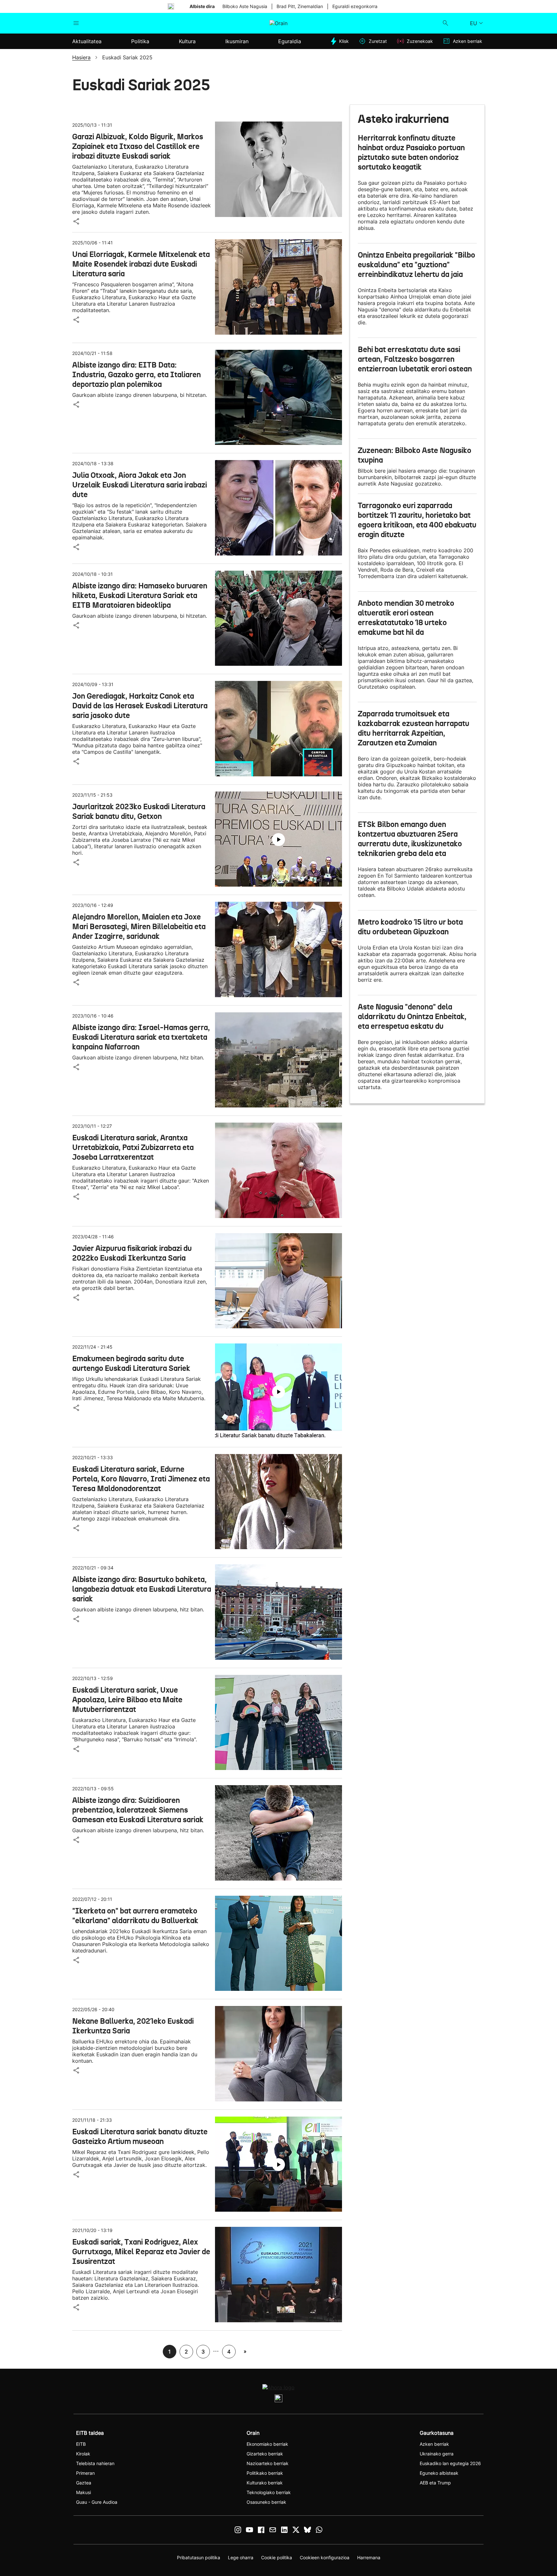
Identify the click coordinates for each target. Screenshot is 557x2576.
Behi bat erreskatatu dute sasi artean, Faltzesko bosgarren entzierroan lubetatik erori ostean (415, 359)
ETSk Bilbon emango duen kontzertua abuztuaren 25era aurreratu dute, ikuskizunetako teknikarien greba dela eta (410, 839)
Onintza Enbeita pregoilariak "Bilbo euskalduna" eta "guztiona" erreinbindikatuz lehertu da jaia (416, 265)
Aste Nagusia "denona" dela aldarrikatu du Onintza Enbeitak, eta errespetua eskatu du (412, 1017)
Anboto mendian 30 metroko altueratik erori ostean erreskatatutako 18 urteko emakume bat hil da (406, 618)
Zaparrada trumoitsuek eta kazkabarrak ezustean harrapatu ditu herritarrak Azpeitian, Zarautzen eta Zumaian (414, 728)
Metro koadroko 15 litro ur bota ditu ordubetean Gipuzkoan (410, 927)
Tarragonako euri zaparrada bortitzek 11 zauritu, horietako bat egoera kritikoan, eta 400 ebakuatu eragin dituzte (417, 520)
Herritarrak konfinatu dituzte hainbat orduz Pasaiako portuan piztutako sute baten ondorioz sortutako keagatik (411, 152)
